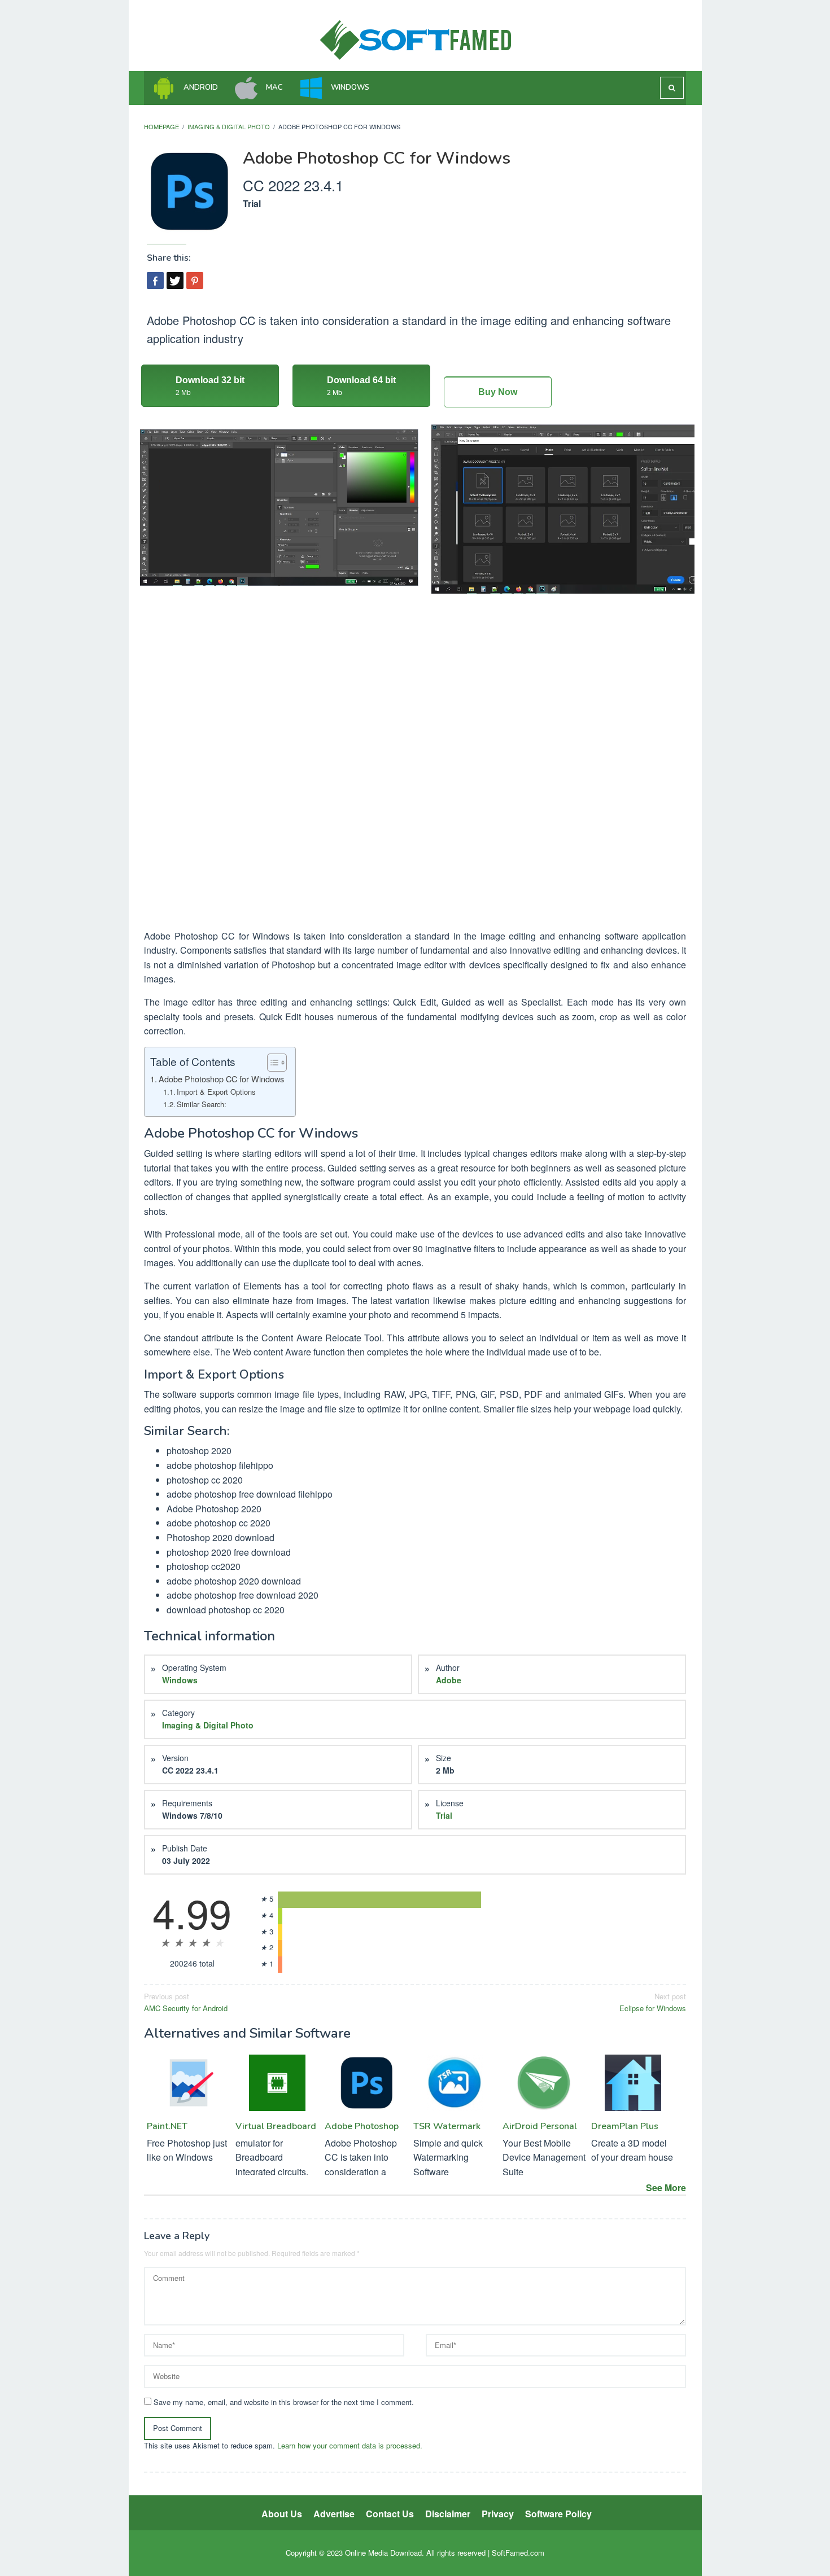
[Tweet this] (175, 280)
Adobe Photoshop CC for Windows (221, 1079)
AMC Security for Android (186, 2002)
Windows (180, 1680)
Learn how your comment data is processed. (350, 2445)
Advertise (334, 2514)
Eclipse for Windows (653, 2002)
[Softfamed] (415, 39)
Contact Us (390, 2514)
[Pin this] (195, 280)
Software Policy (558, 2514)
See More (666, 2187)
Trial (444, 1815)
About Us (282, 2514)
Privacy (498, 2514)
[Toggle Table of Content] (271, 1063)
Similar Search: (202, 1104)
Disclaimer (448, 2514)
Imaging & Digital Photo (208, 1725)
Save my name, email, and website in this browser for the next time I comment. (284, 2402)
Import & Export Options (216, 1092)
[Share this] (155, 280)
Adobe (449, 1680)
